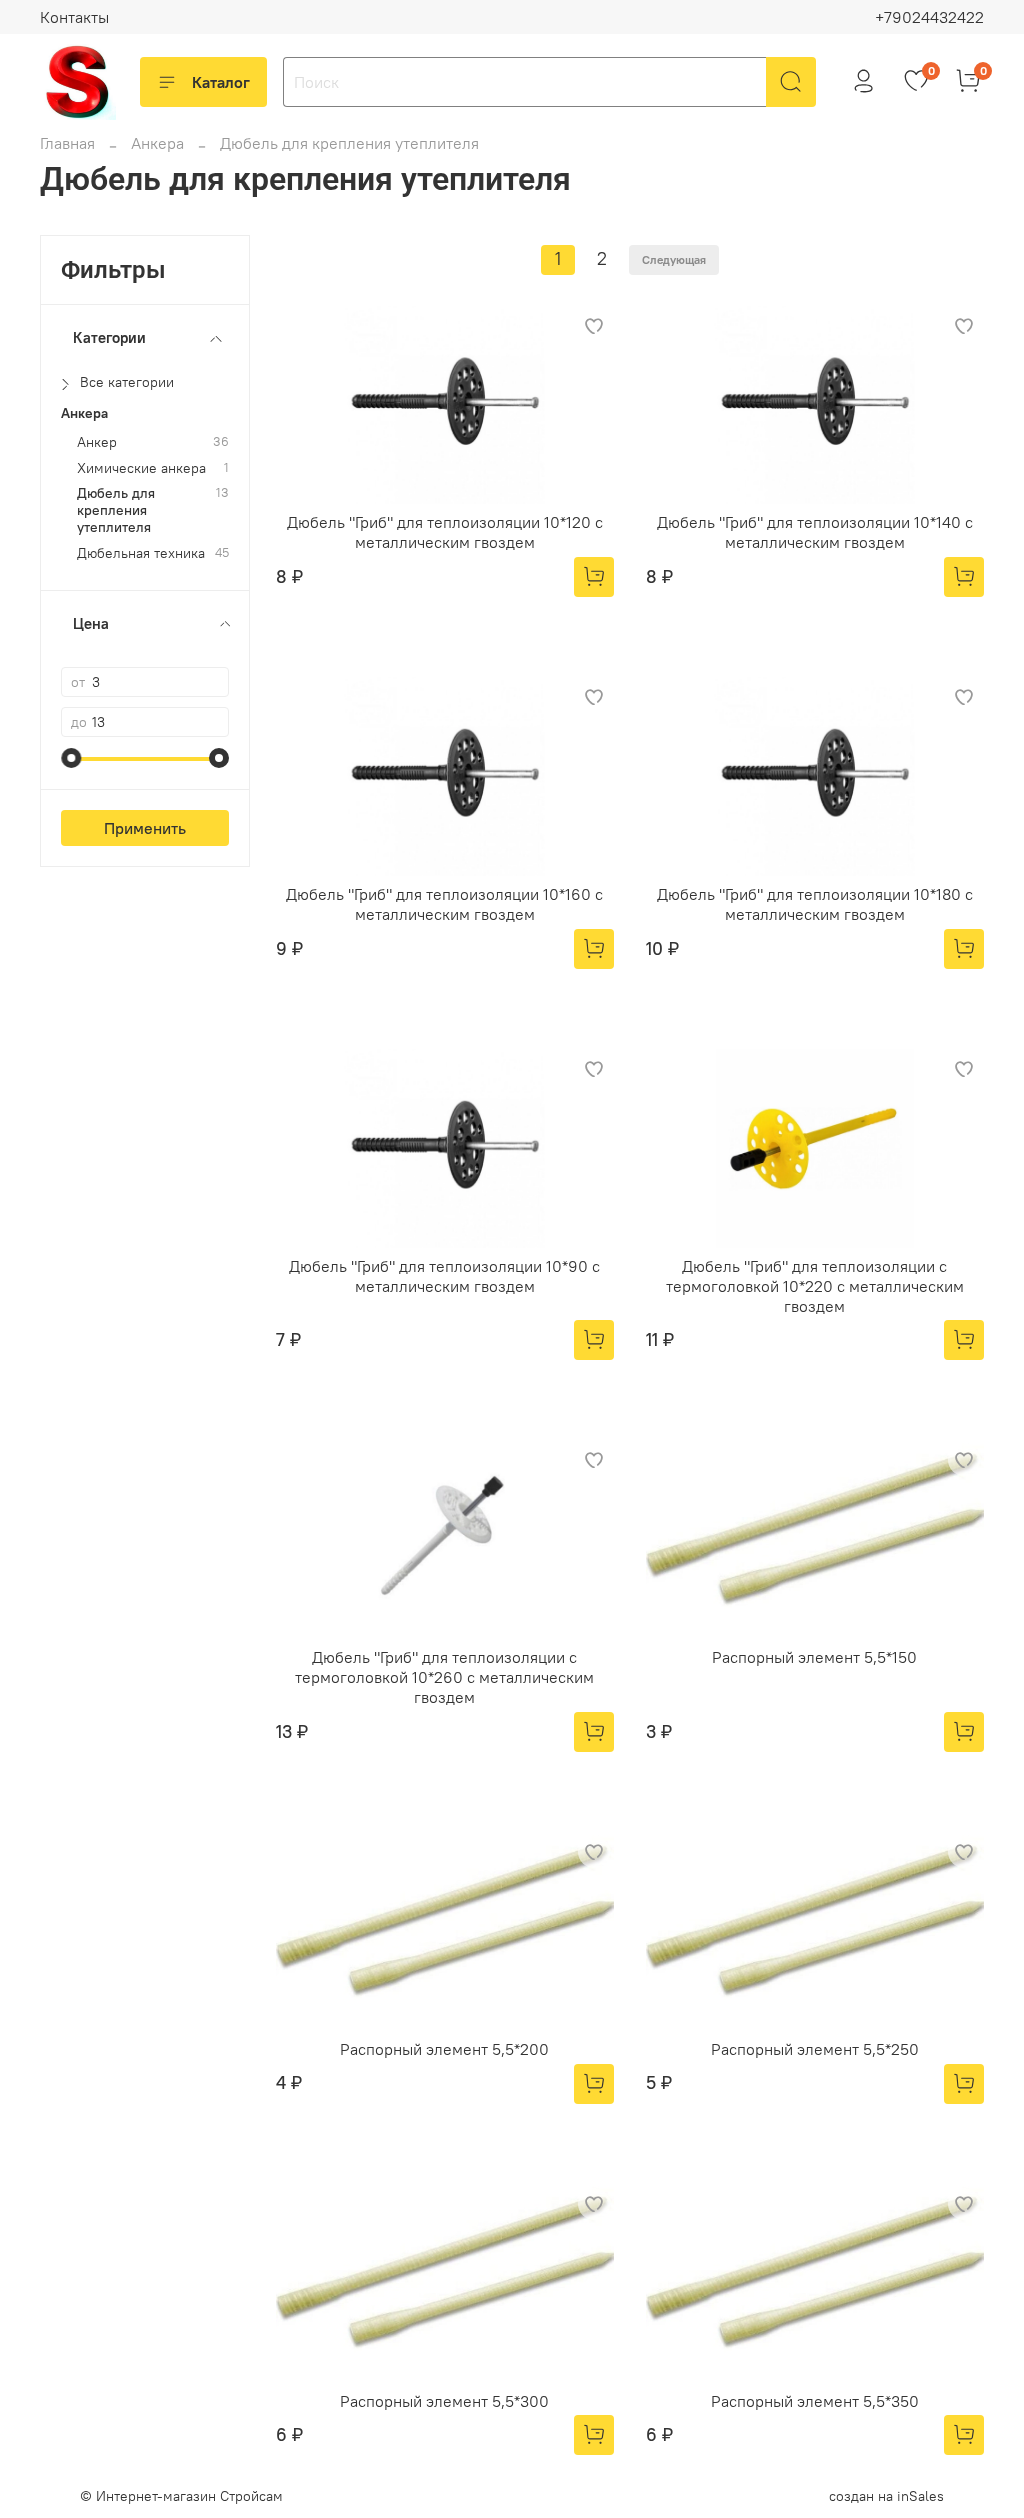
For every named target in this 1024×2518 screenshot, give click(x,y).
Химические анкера (141, 468)
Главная (67, 143)
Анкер (97, 442)
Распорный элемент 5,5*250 (815, 2049)
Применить (145, 828)
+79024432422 (929, 17)
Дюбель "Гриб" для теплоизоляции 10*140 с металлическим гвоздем (815, 532)
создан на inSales (886, 2496)
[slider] (71, 758)
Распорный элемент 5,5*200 (444, 2049)
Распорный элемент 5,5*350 (815, 2401)
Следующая (674, 259)
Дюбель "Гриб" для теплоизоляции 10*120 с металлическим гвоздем (445, 532)
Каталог (221, 82)
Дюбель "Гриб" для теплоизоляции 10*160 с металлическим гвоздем (444, 904)
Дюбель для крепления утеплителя (116, 511)
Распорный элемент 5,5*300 (444, 2401)
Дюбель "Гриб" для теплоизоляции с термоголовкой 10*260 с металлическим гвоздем (444, 1677)
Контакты (74, 17)
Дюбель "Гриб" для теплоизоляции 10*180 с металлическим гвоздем (815, 904)
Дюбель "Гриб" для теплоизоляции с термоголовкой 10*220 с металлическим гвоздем (815, 1286)
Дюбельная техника (141, 553)
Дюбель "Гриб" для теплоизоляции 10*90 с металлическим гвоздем (444, 1276)
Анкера (157, 143)
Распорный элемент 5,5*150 (814, 1657)
